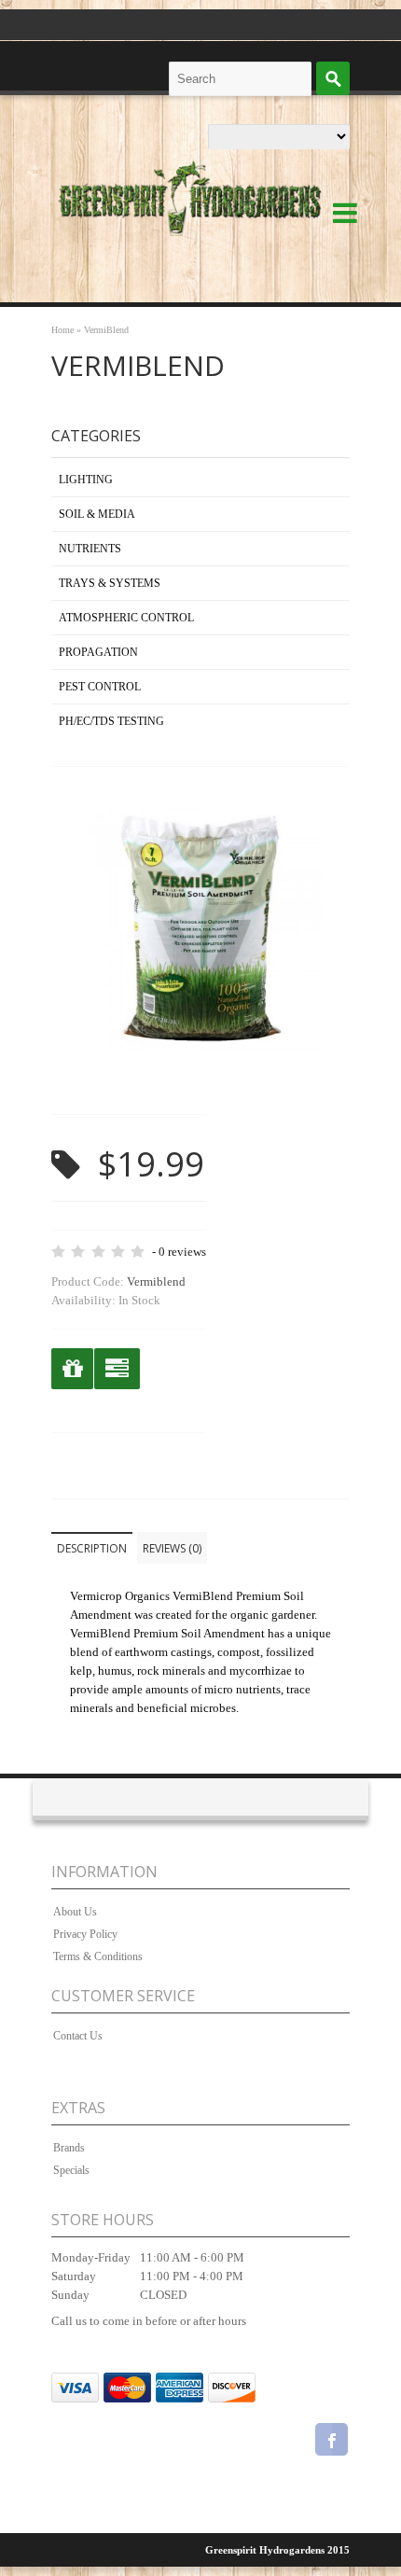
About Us (75, 1912)
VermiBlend (106, 330)
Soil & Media (97, 514)
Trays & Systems (110, 583)
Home (62, 330)
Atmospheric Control (126, 618)
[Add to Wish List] (72, 1369)
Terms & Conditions (98, 1956)
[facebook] (332, 2442)
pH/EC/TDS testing (111, 721)
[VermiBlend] (200, 1076)
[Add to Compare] (117, 1369)
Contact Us (78, 2036)
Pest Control (100, 687)
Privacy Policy (85, 1934)
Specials (71, 2170)
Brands (69, 2148)
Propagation (98, 652)
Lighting (86, 480)
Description (92, 1548)
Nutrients (90, 549)
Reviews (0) (172, 1548)
